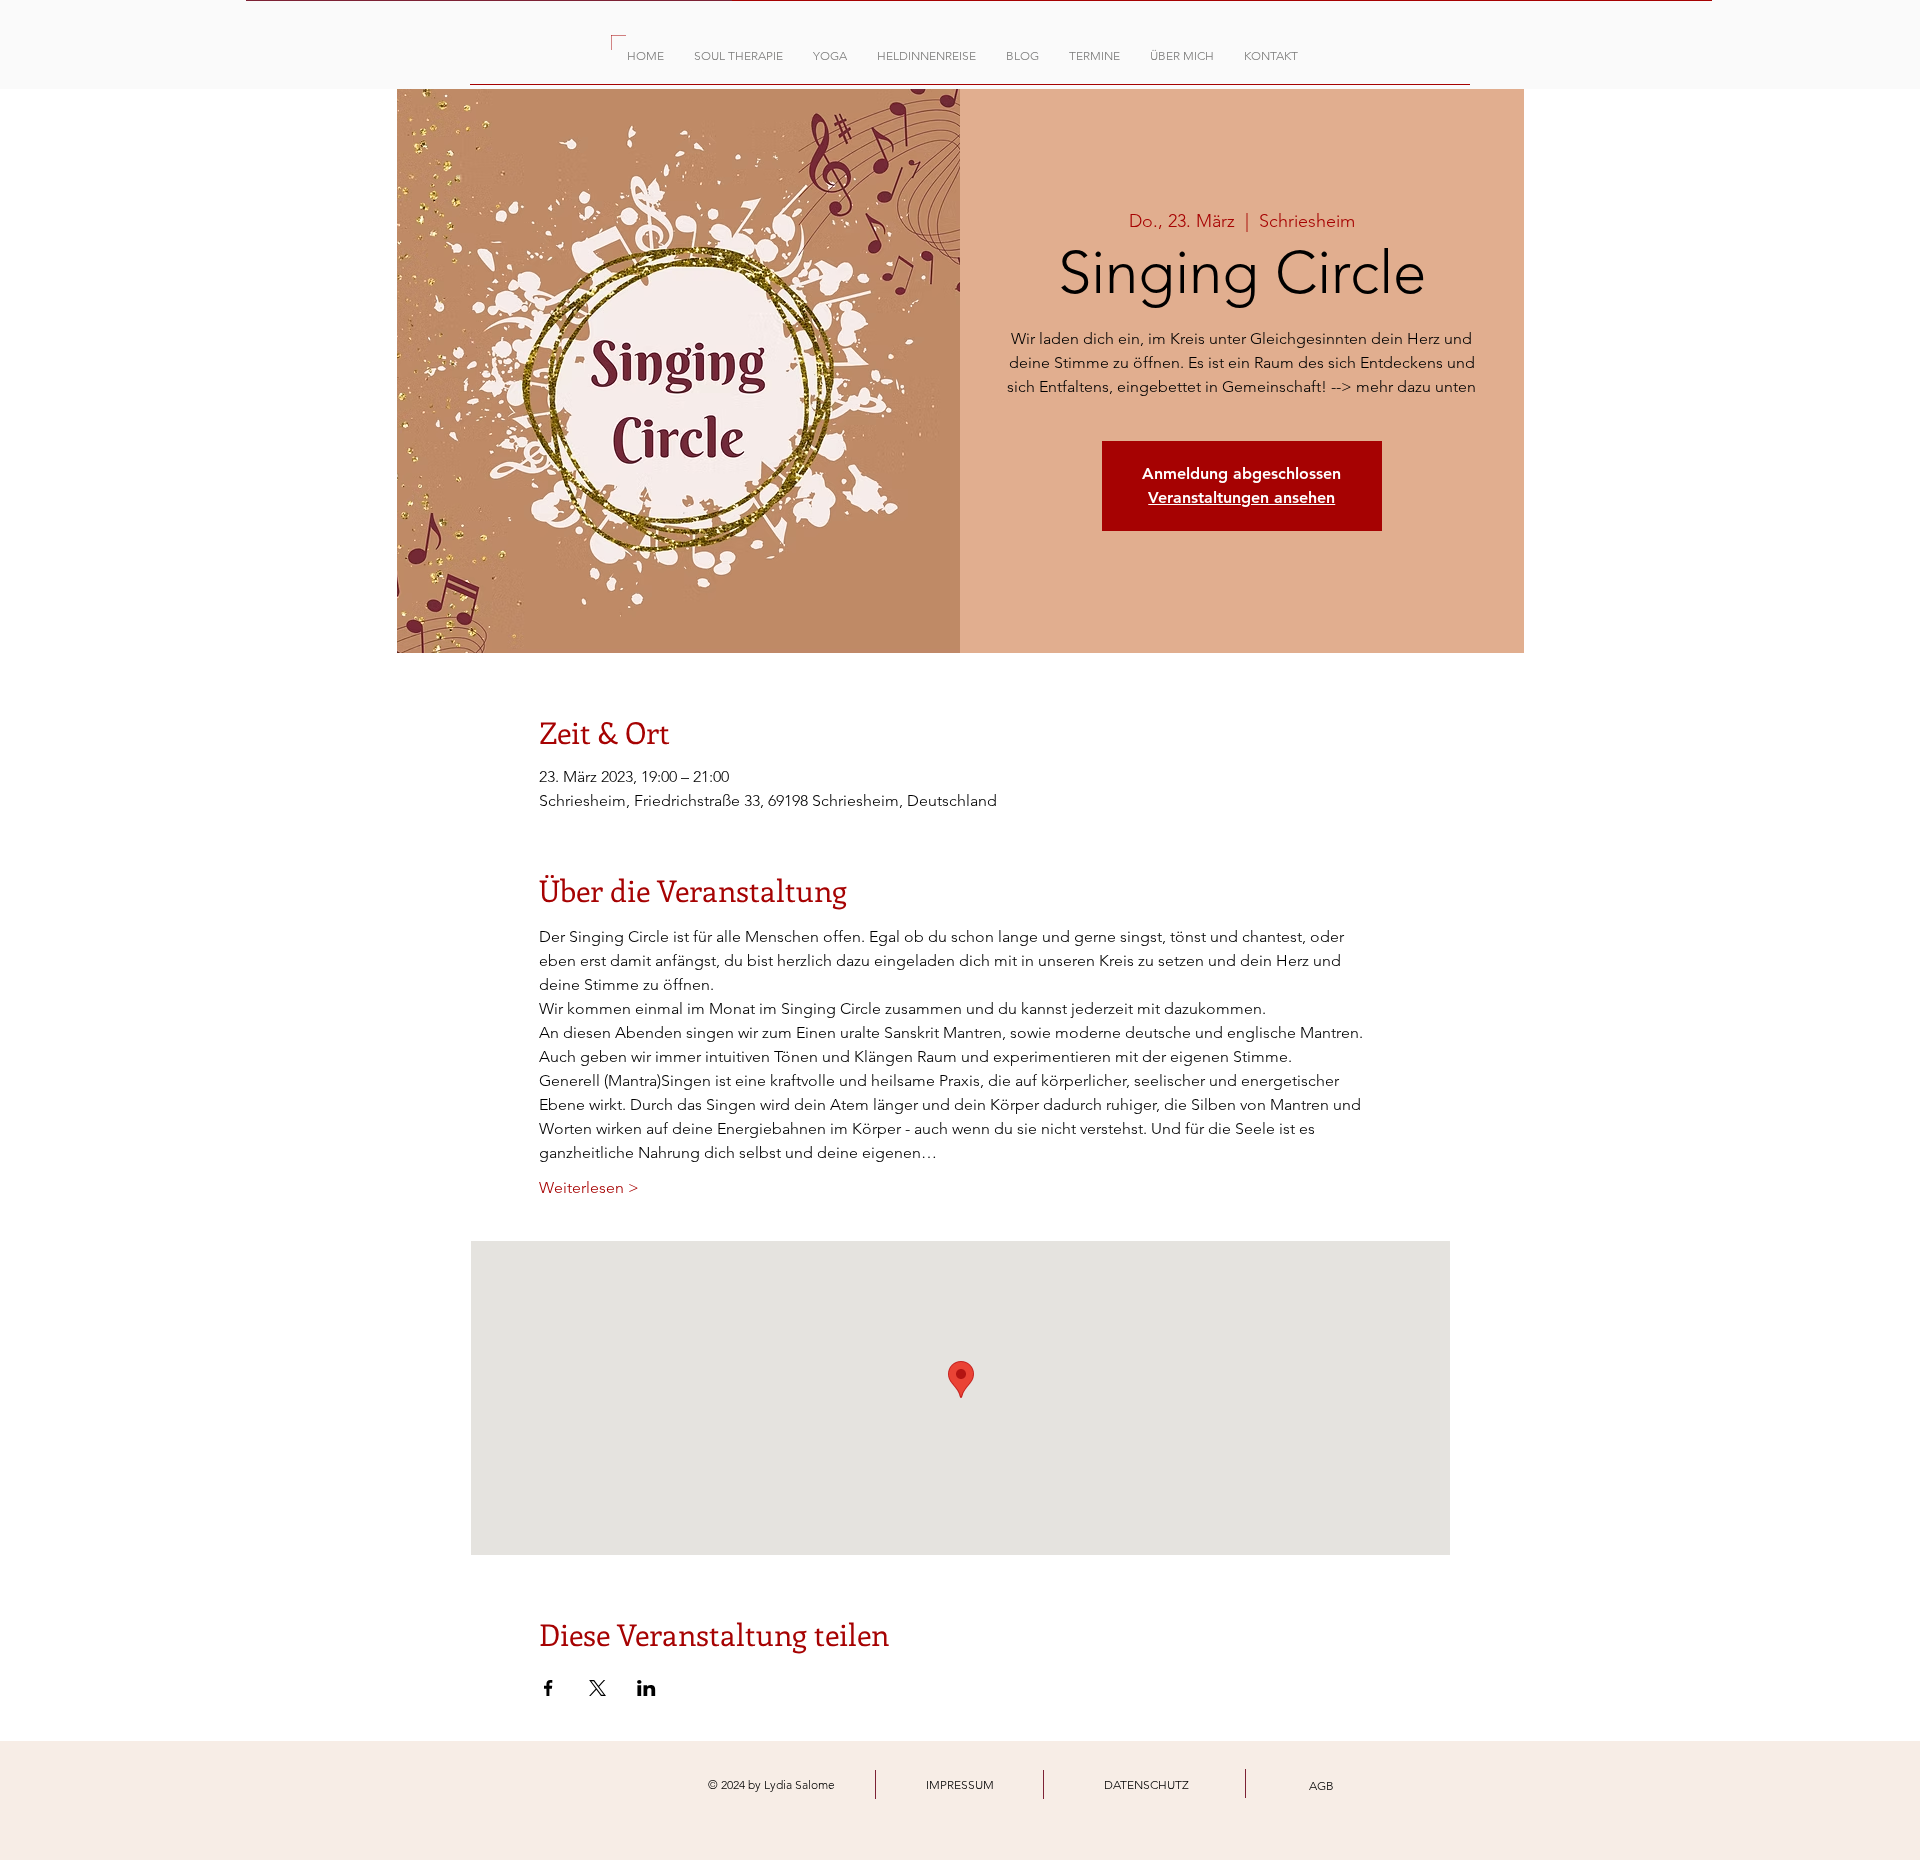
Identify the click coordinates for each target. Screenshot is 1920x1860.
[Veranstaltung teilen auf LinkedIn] (646, 1688)
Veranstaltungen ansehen (1241, 497)
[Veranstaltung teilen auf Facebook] (548, 1688)
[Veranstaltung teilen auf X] (597, 1688)
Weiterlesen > (589, 1187)
